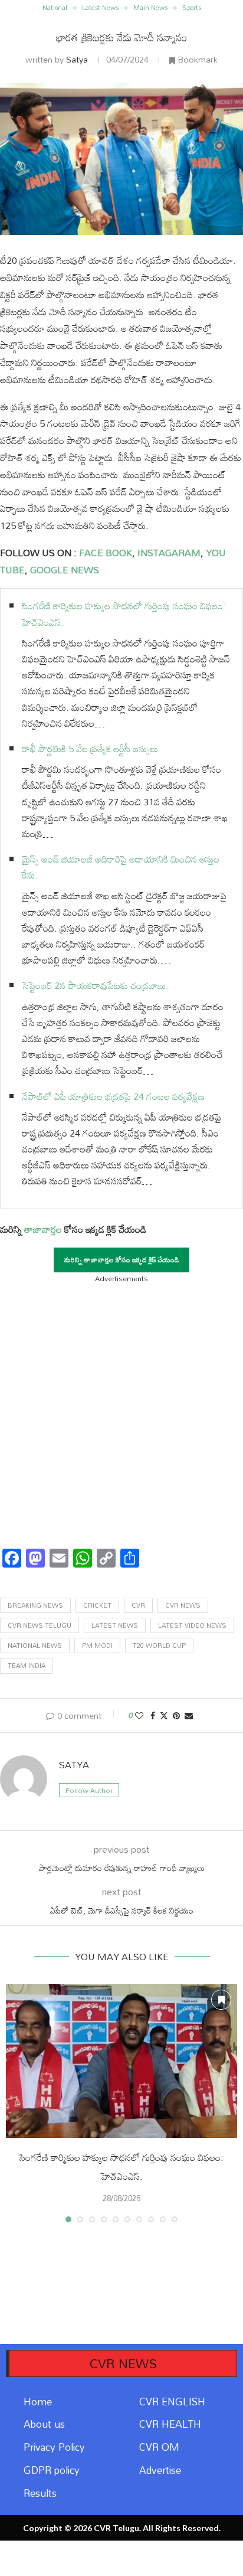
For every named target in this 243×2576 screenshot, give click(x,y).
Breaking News (35, 1605)
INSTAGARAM (169, 553)
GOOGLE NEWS (63, 570)
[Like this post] (139, 1715)
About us (44, 2424)
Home (38, 2402)
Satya (77, 59)
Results (40, 2493)
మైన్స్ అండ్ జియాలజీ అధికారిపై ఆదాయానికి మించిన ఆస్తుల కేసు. (121, 867)
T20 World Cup (159, 1645)
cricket (97, 1605)
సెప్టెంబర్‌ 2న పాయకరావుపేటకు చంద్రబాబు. (95, 985)
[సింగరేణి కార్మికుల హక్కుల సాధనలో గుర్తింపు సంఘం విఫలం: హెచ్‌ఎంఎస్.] (121, 2061)
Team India (27, 1666)
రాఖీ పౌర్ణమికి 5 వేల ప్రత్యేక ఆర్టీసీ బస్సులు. (91, 749)
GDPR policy (52, 2470)
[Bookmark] (221, 2000)
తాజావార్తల (43, 1229)
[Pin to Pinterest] (176, 1715)
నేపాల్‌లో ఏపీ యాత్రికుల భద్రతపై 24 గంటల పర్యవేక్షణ (113, 1096)
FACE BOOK (104, 553)
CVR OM (159, 2447)
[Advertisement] (121, 1412)
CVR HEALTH (170, 2424)
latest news (115, 1625)
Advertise (160, 2470)
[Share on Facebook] (153, 1715)
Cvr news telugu (40, 1625)
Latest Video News (192, 1625)
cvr (138, 1605)
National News (35, 1645)
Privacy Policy (54, 2447)
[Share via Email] (189, 1715)
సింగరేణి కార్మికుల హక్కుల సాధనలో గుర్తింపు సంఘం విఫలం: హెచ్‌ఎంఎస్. (124, 614)
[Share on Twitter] (164, 1715)
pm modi (97, 1645)
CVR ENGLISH (172, 2402)
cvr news (183, 1605)
